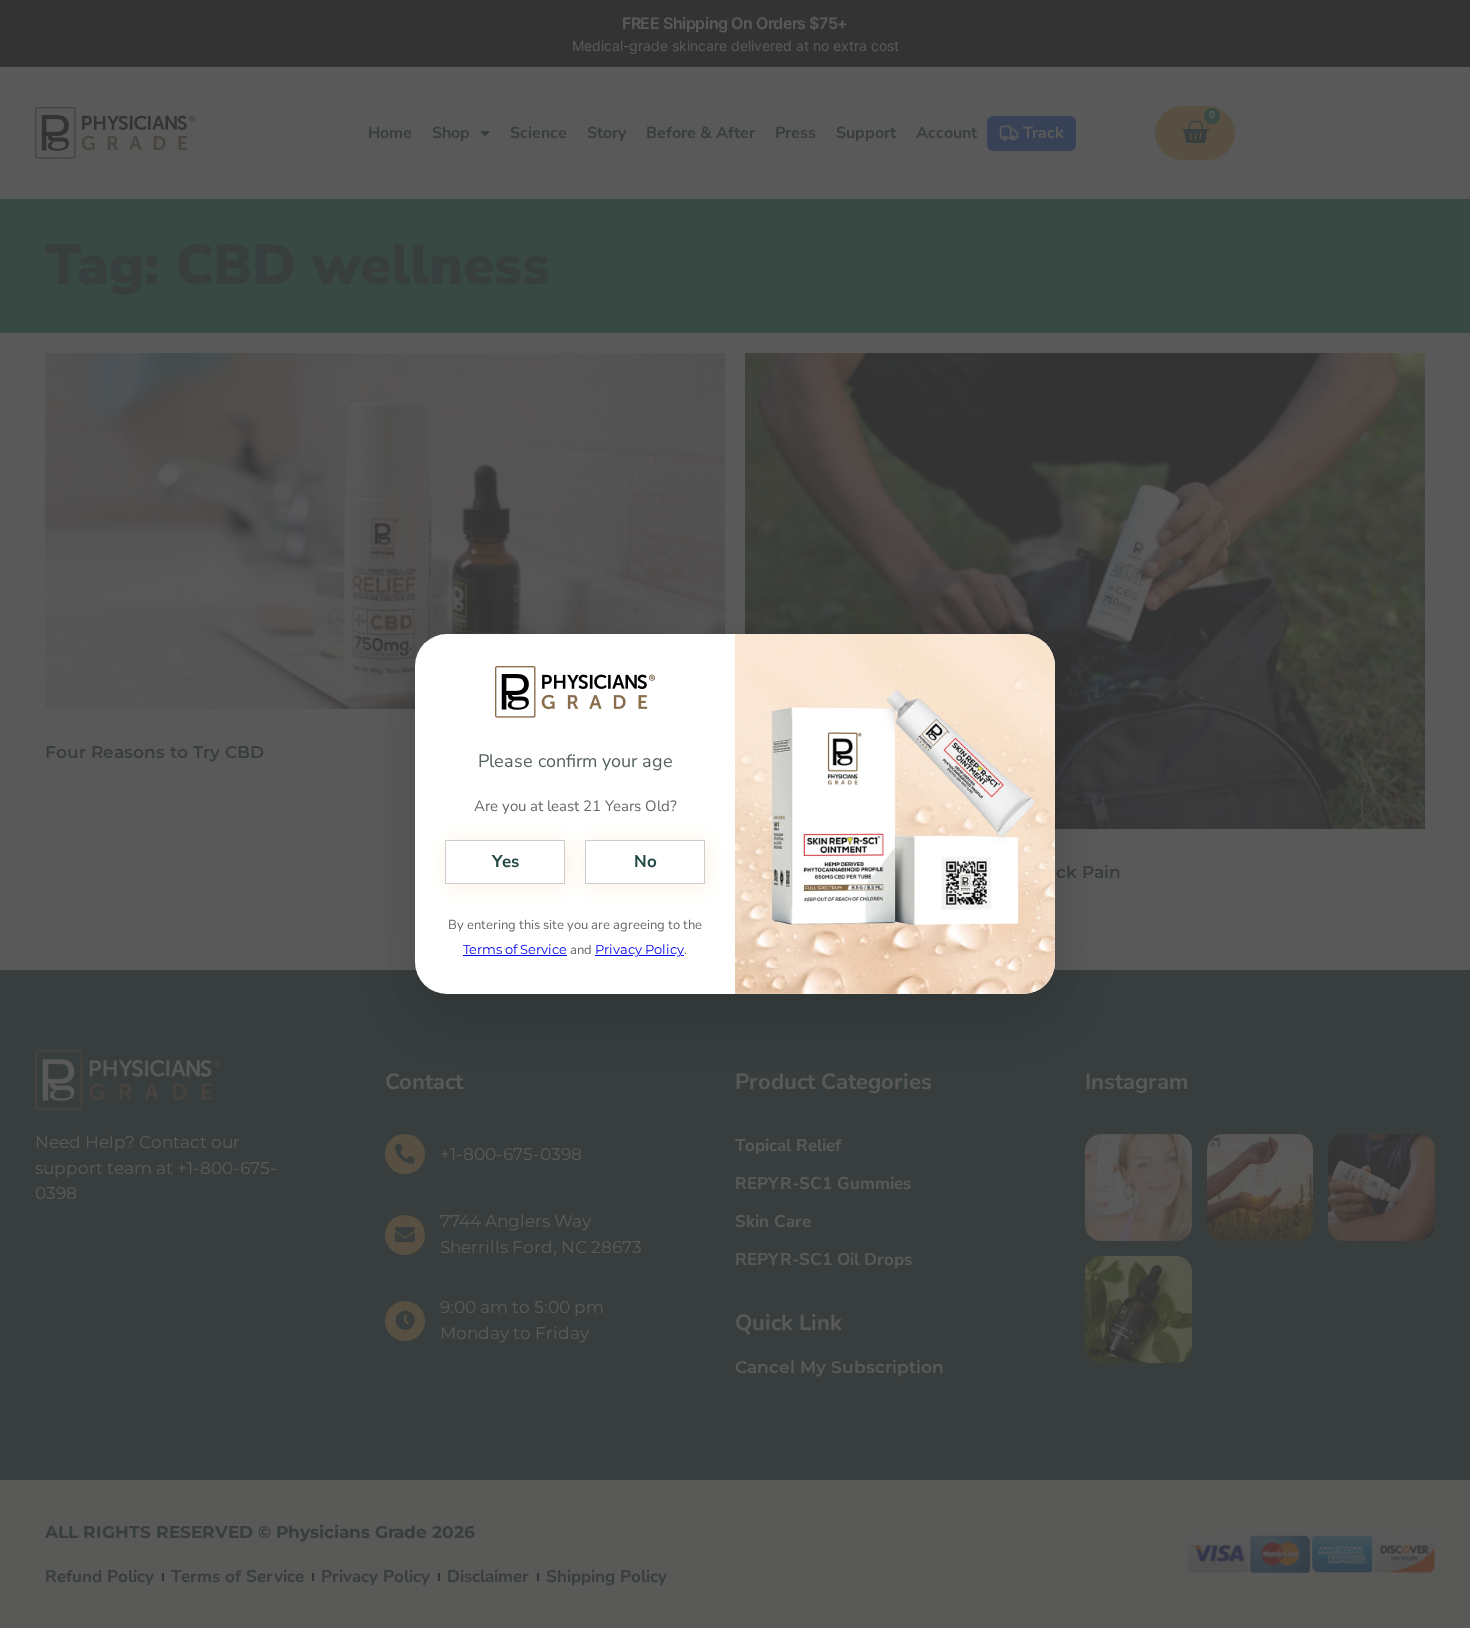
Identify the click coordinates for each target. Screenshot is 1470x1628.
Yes (505, 861)
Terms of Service (515, 949)
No (645, 861)
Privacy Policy (639, 949)
